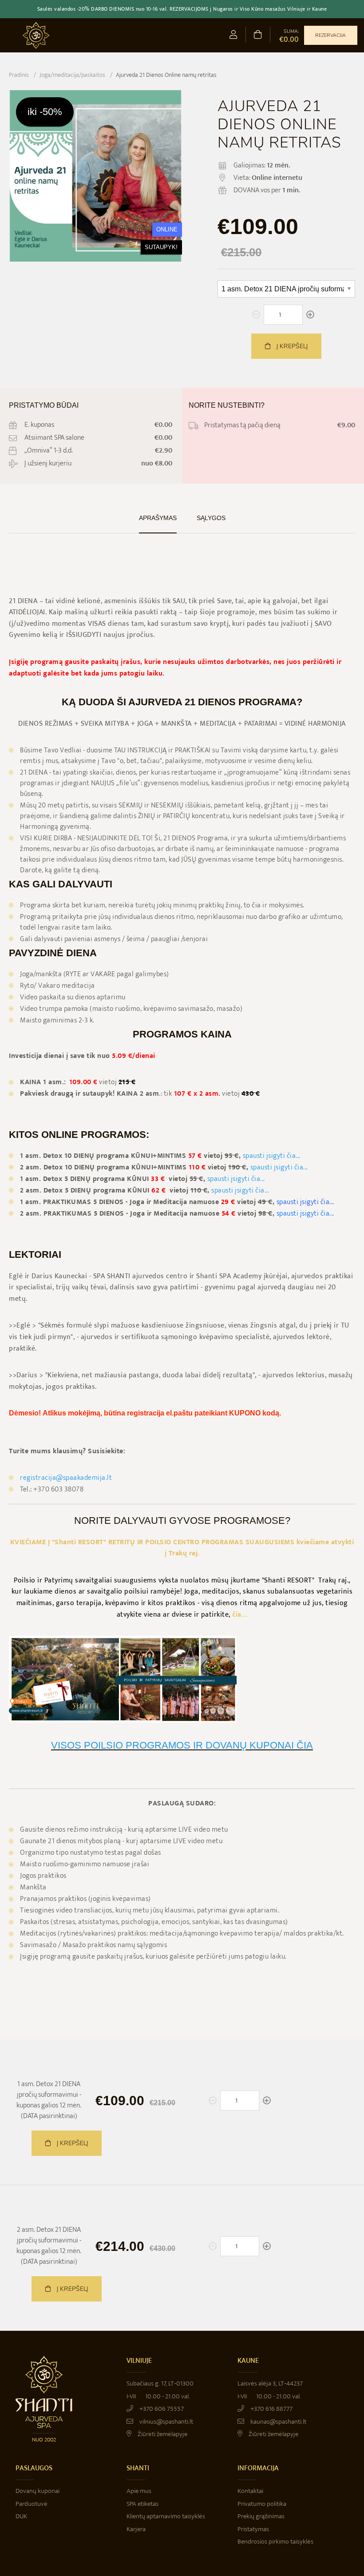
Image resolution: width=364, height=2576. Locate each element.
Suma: (289, 36)
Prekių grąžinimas (261, 2516)
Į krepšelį (291, 346)
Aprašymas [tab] (158, 518)
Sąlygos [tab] (211, 518)
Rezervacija (330, 35)
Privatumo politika (262, 2504)
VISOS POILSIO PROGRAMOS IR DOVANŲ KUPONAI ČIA (182, 1745)
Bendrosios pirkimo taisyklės (275, 2542)
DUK (21, 2516)
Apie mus (139, 2491)
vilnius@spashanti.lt (166, 2422)
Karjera (136, 2529)
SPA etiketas (142, 2504)
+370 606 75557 (161, 2409)
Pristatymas (253, 2529)
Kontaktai (250, 2491)
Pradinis (19, 75)
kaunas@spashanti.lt (278, 2422)
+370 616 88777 (271, 2409)
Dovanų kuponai (38, 2491)
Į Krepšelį (71, 2143)
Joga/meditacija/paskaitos (72, 75)
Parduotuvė (32, 2504)
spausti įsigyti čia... (272, 1156)
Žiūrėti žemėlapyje (162, 2434)
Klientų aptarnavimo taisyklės (166, 2516)
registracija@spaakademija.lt (66, 1478)
